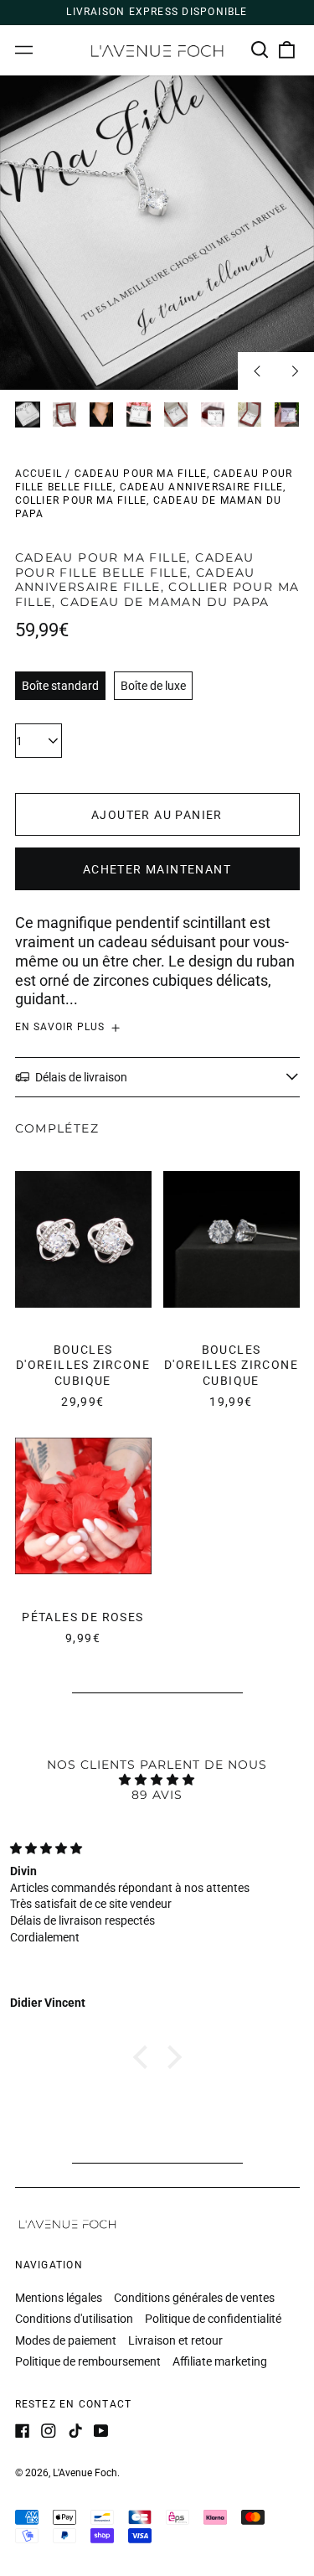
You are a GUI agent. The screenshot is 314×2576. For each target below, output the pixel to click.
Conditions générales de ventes (194, 2298)
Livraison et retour (175, 2340)
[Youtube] (101, 2431)
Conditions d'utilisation (74, 2319)
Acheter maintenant (157, 869)
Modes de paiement (66, 2340)
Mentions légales (59, 2298)
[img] (157, 1780)
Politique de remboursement (88, 2361)
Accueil (39, 474)
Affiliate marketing (220, 2361)
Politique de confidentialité (213, 2319)
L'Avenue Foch (85, 2473)
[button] (260, 50)
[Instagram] (49, 2431)
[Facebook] (23, 2431)
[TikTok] (75, 2431)
